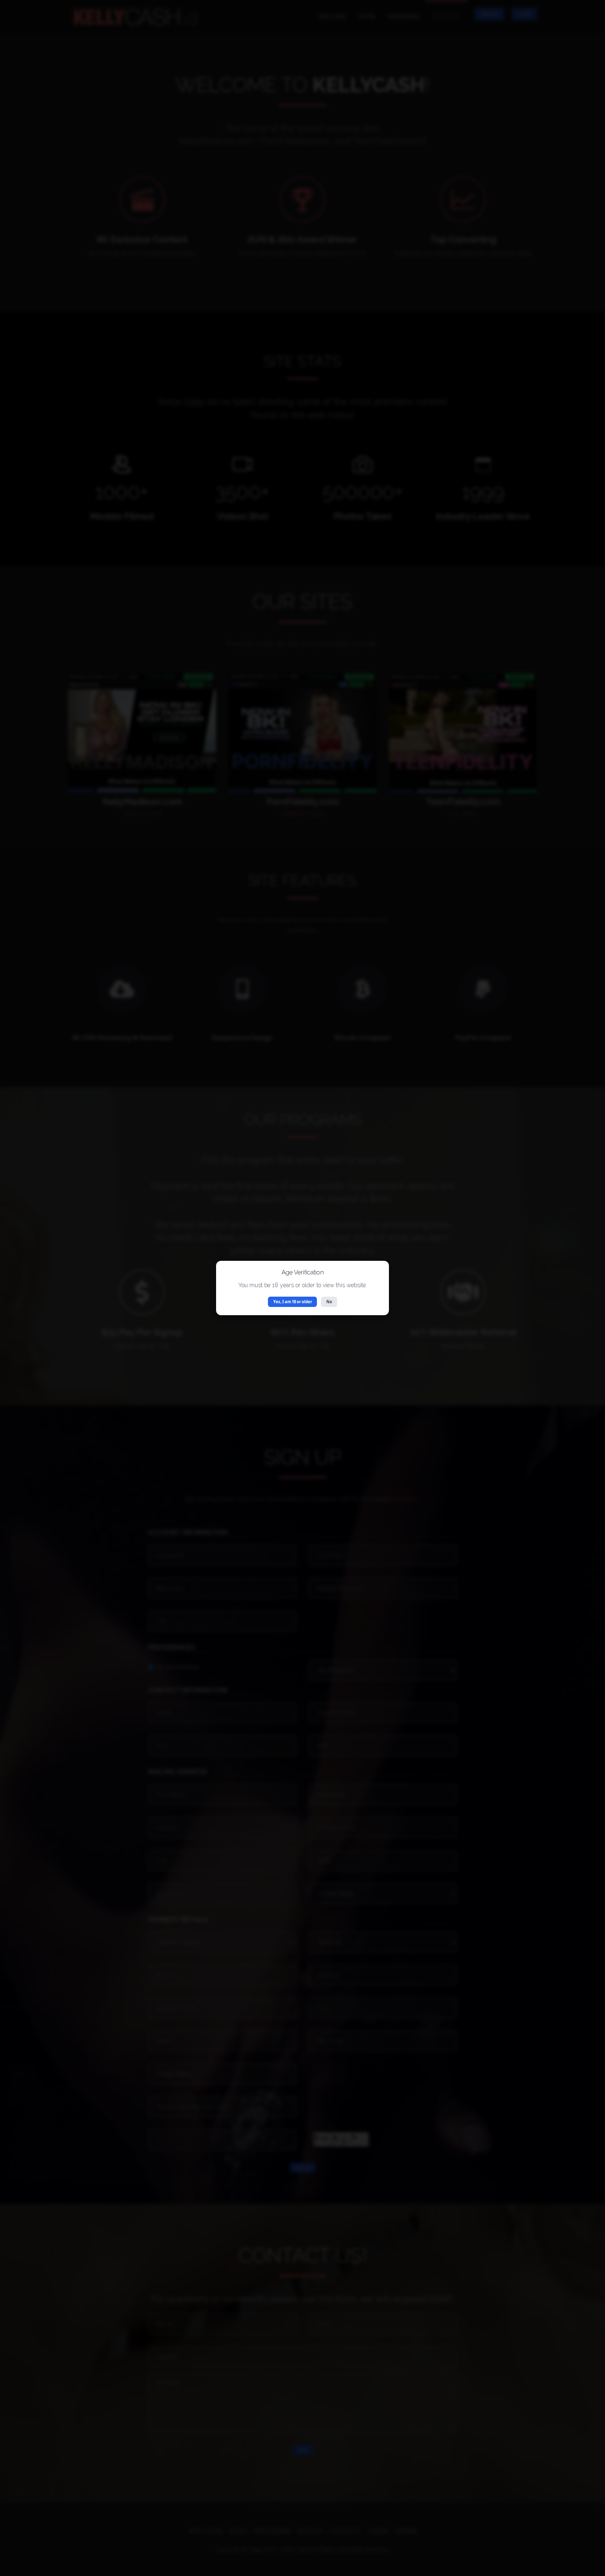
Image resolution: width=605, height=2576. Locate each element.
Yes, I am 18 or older (293, 1302)
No (329, 1302)
